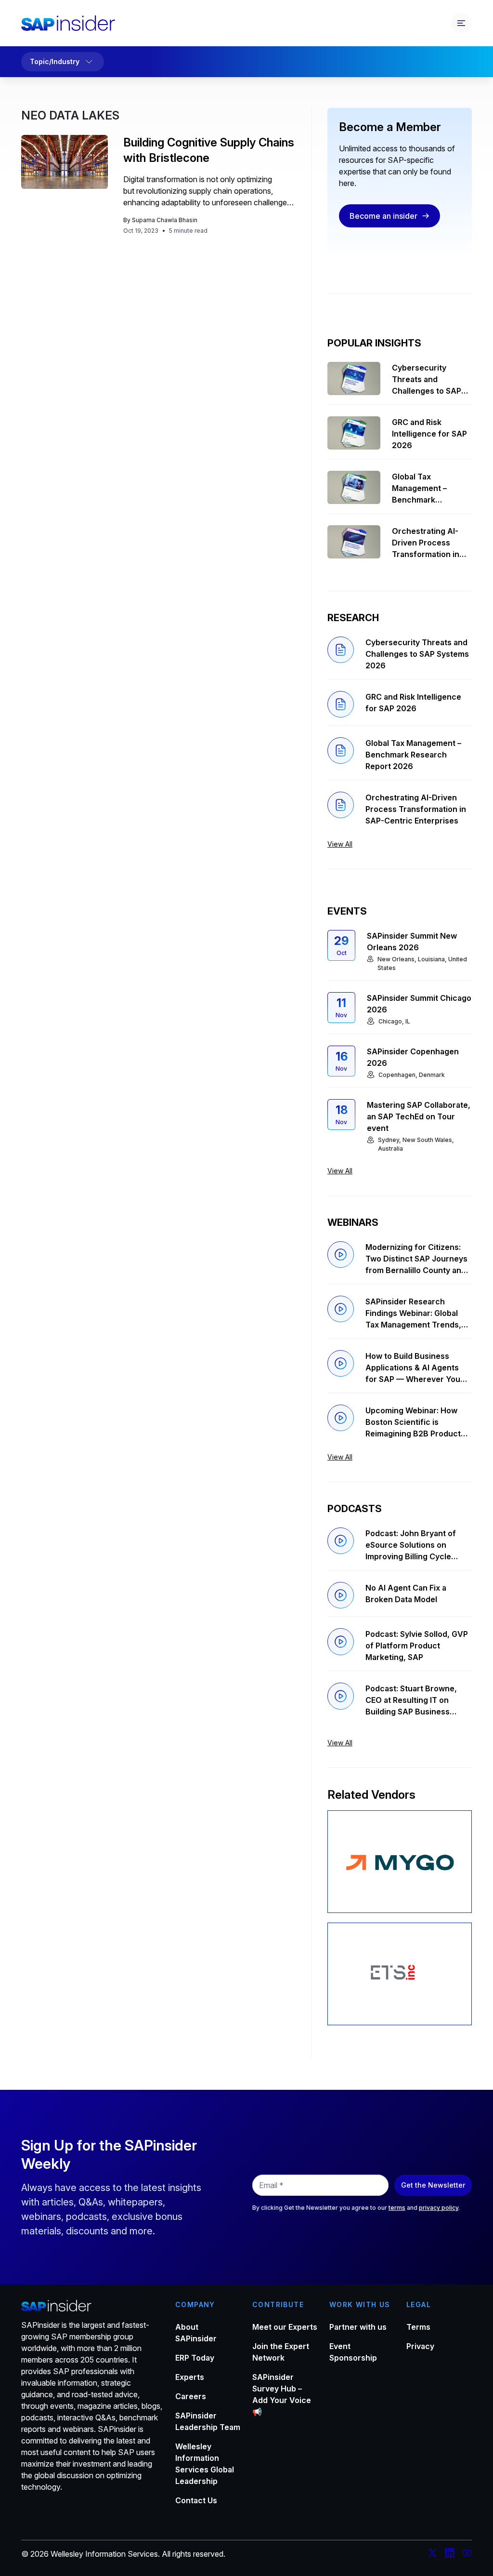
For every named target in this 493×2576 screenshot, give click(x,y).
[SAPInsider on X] (432, 2554)
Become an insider (383, 216)
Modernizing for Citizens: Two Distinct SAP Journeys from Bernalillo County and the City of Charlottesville (416, 1259)
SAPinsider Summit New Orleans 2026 (412, 942)
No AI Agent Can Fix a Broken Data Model (406, 1593)
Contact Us (196, 2500)
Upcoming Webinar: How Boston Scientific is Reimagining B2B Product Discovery (413, 1422)
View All (340, 844)
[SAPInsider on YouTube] (467, 2554)
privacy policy (439, 2208)
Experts (190, 2377)
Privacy (420, 2346)
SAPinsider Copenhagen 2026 (413, 1057)
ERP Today (195, 2358)
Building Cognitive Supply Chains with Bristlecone (209, 150)
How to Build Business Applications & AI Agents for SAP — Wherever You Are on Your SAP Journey (413, 1368)
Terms (418, 2327)
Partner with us (358, 2327)
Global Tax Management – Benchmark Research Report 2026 (424, 489)
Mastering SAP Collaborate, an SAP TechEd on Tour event (419, 1116)
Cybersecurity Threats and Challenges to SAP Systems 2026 (427, 380)
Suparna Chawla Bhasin (165, 220)
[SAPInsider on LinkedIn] (450, 2554)
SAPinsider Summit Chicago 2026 (419, 1004)
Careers (191, 2396)
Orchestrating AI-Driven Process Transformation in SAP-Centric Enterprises (426, 543)
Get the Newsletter (433, 2185)
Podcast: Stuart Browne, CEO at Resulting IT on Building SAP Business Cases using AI (411, 1700)
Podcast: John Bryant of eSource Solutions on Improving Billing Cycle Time (411, 1545)
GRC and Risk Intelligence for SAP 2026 (429, 434)
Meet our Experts (285, 2327)
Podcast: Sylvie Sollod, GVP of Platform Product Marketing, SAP (417, 1646)
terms (397, 2208)
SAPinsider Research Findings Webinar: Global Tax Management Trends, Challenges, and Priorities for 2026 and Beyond (414, 1314)
